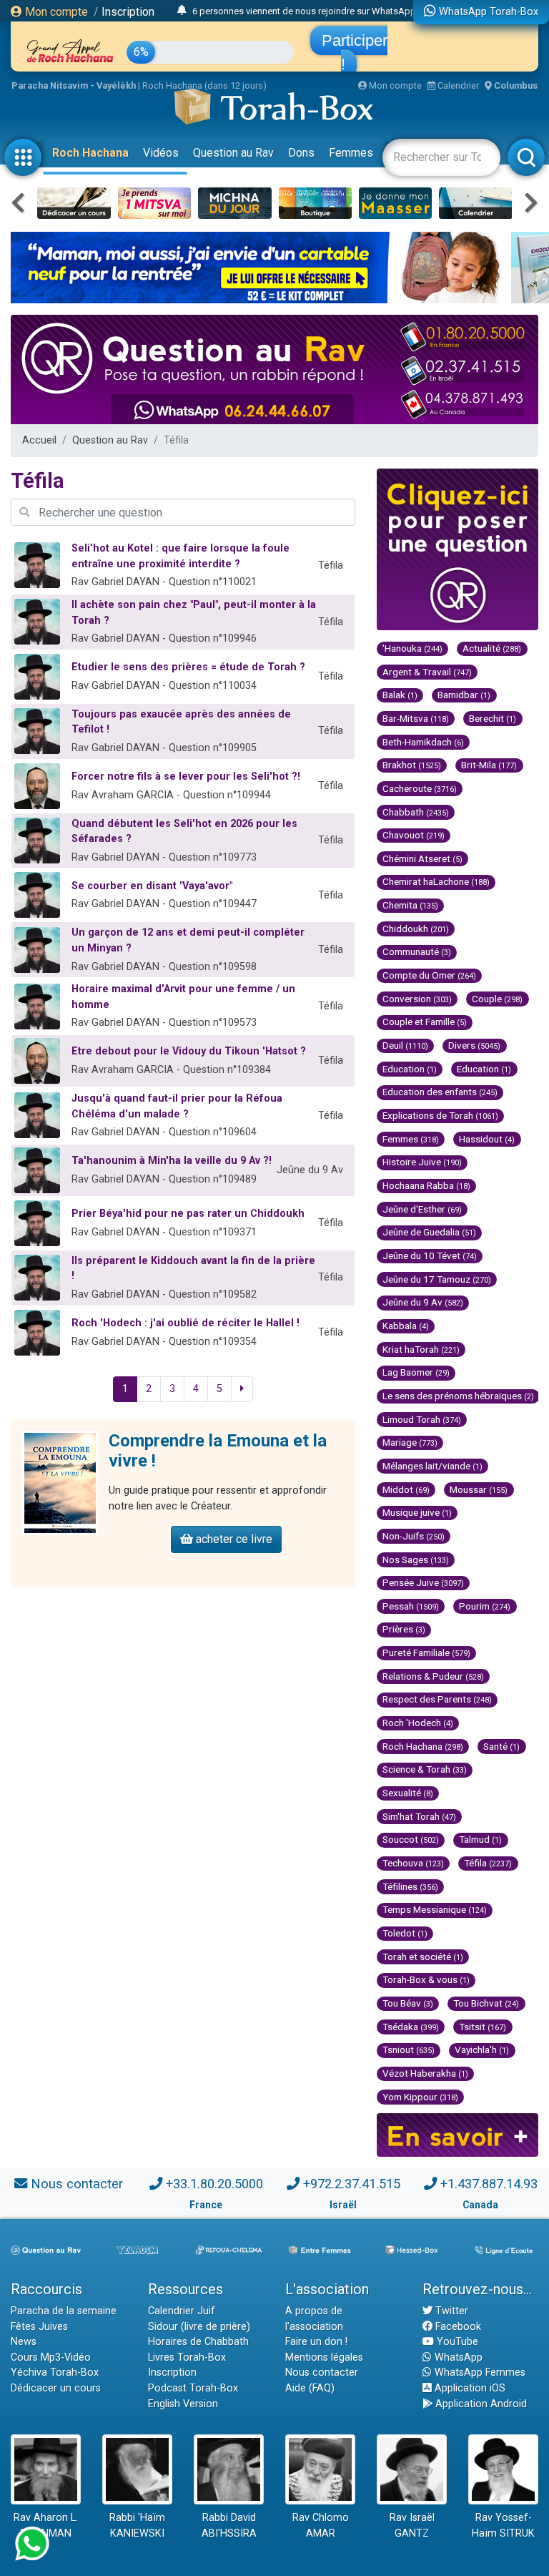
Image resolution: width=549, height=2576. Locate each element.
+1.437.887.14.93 (489, 2184)
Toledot (405, 1933)
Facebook (457, 2327)
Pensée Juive (423, 1582)
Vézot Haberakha (425, 2073)
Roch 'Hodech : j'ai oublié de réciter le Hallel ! (186, 1323)
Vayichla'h (482, 2049)
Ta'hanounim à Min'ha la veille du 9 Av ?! (172, 1161)
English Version (183, 2404)
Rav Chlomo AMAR (321, 2526)
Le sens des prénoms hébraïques (458, 1396)
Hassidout (487, 1139)
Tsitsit (483, 2027)
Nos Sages (416, 1559)
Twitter (450, 2311)
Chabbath (416, 812)
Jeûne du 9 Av (423, 1302)
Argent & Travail (427, 672)
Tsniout (409, 2049)
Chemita (410, 905)
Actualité (492, 648)
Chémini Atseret (422, 858)
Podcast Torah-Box (193, 2388)
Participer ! (355, 52)
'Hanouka (412, 648)
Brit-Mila (489, 765)
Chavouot (414, 835)
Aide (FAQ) (310, 2388)
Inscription (128, 12)
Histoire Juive (422, 1162)
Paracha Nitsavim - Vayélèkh (74, 85)
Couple (497, 999)
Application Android (480, 2404)
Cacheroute (420, 788)
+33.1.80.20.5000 (214, 2184)
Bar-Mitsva (416, 718)
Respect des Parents (437, 1699)
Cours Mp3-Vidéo (51, 2357)
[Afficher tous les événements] (182, 11)
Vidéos (161, 153)
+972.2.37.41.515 (352, 2184)
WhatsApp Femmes (479, 2372)
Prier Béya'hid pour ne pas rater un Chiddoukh (188, 1214)
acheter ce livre (233, 1539)
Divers (474, 1045)
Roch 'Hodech (418, 1723)
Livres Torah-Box (187, 2357)
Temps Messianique (435, 1909)
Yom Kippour (420, 2097)
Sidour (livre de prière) (199, 2327)
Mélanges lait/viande (432, 1466)
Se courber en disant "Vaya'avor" (152, 886)
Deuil (405, 1045)
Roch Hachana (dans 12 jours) (204, 85)
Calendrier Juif (182, 2311)
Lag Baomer (416, 1372)
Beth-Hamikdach (423, 742)
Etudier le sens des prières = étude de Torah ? (188, 667)
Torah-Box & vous (426, 1979)
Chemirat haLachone (436, 881)
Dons (301, 153)
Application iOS (469, 2388)
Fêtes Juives (39, 2327)
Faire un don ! (316, 2342)
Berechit (493, 718)
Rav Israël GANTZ (412, 2526)
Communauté (417, 951)
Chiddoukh (416, 929)
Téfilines (410, 1886)
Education (410, 1069)
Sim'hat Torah (419, 1816)
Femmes (351, 153)
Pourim (485, 1606)
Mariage (410, 1442)
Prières (404, 1629)
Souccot (411, 1839)
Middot (406, 1489)
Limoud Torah (422, 1419)
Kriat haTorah (421, 1349)
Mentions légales (324, 2357)
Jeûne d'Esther (422, 1209)
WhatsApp (457, 2357)
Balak (400, 695)
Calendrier (457, 85)
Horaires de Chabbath (198, 2342)
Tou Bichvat (486, 2003)
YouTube (456, 2342)
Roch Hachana (90, 153)
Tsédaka (411, 2027)
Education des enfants (440, 1092)
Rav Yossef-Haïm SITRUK (503, 2526)
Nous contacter (77, 2184)
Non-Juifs (414, 1536)
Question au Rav (233, 153)
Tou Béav (408, 2003)
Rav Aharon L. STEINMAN (46, 2526)
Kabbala (406, 1326)
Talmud (480, 1839)
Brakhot (412, 765)
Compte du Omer (429, 975)
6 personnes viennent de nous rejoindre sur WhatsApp (304, 11)
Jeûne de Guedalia (429, 1232)
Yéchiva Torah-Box (55, 2372)
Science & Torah (425, 1769)
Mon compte (55, 12)
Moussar (479, 1489)
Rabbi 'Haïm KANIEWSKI (137, 2526)
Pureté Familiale (426, 1652)
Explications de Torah (440, 1115)
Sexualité (408, 1793)
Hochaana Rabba (426, 1185)
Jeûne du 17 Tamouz (437, 1279)
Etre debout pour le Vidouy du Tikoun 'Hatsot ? (189, 1051)
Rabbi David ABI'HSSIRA (229, 2526)
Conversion (417, 999)
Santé (501, 1746)
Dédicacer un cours (56, 2388)
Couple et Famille (425, 1022)
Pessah (411, 1606)
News (24, 2342)
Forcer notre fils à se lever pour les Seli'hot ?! (186, 777)
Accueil (39, 440)
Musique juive (417, 1512)
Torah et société (423, 1957)
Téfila (488, 1863)
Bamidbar (464, 695)
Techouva (413, 1863)
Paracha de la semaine (64, 2311)
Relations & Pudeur (433, 1676)
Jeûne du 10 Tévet (430, 1255)
